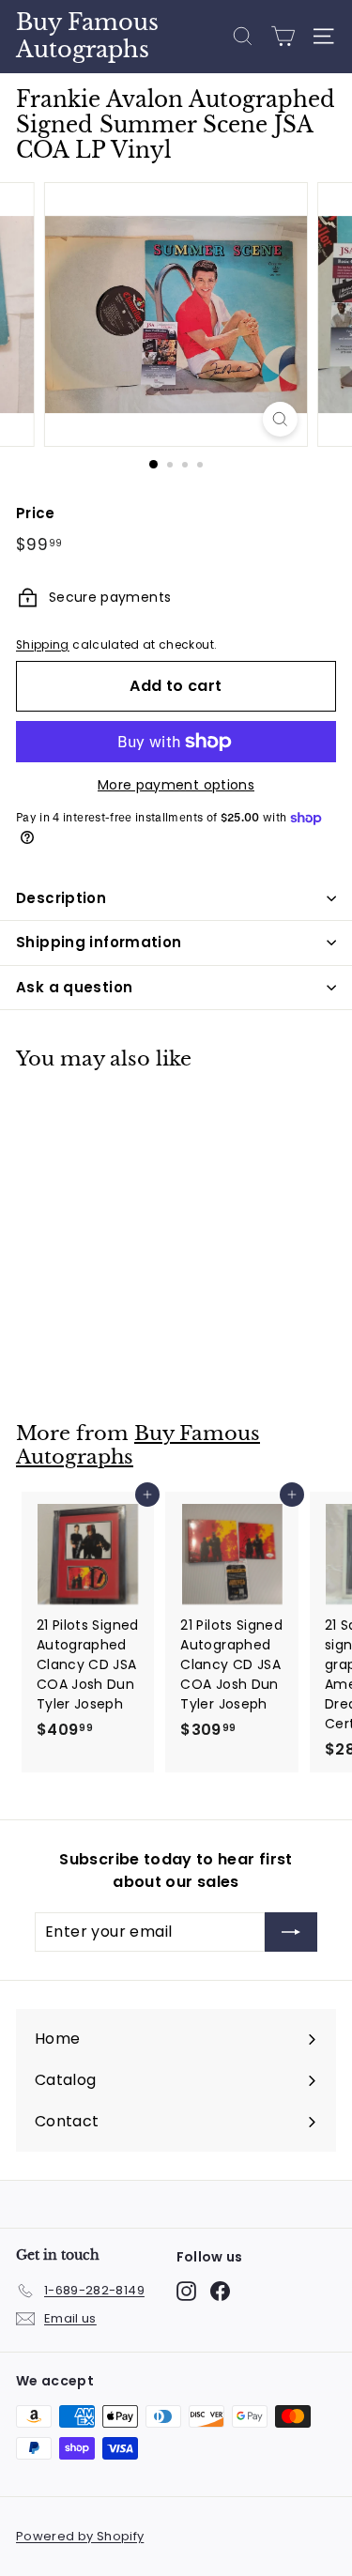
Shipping (43, 645)
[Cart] (283, 36)
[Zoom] (280, 419)
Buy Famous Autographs (87, 36)
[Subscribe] (291, 1932)
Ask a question (74, 987)
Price (36, 513)
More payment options (176, 785)
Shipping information (99, 942)
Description (61, 898)
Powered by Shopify (80, 2536)
